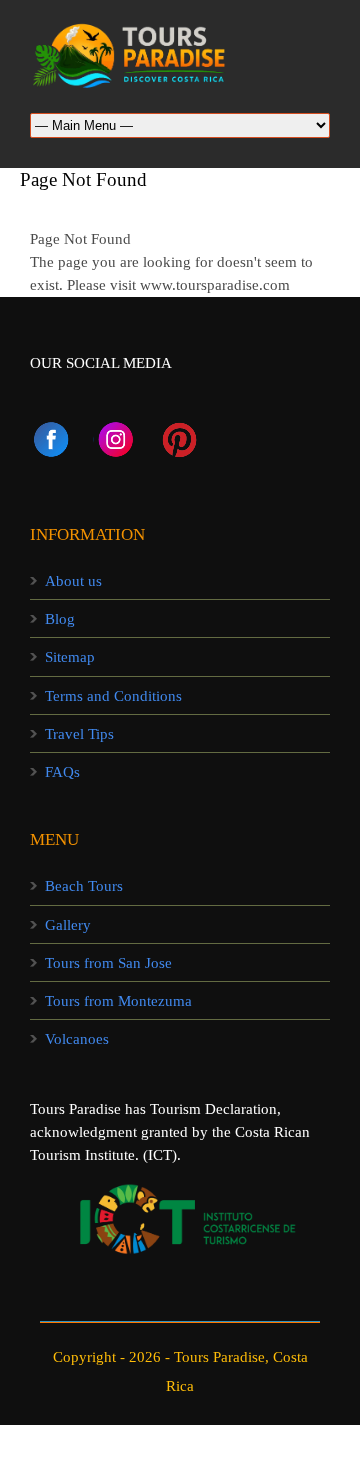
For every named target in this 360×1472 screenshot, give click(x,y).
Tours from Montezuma (118, 1001)
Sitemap (70, 657)
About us (73, 581)
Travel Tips (79, 734)
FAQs (62, 772)
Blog (60, 619)
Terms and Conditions (113, 696)
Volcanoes (77, 1039)
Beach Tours (84, 886)
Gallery (68, 925)
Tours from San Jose (108, 963)
